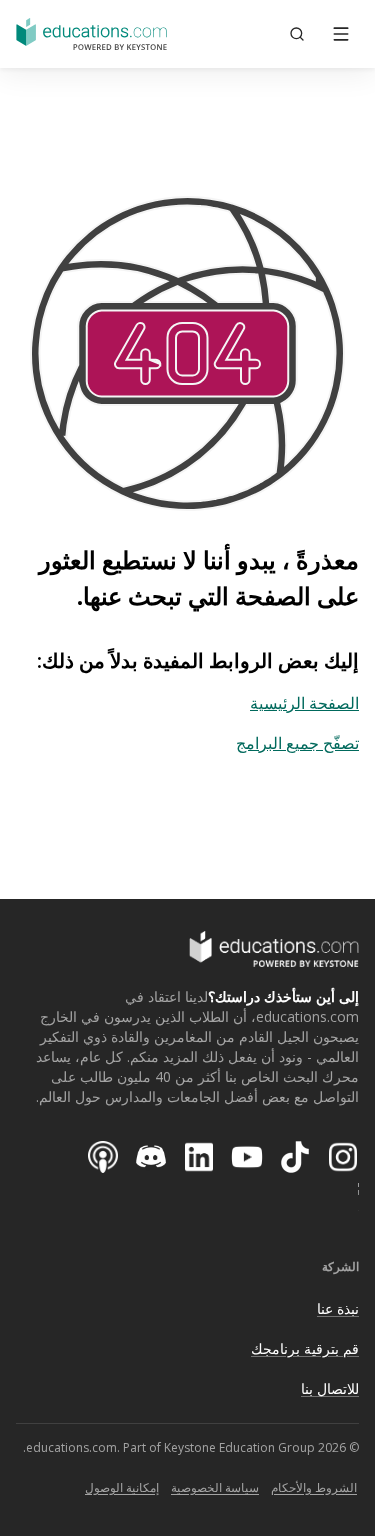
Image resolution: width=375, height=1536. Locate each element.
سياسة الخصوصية (215, 1487)
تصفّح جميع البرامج (297, 743)
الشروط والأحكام (314, 1487)
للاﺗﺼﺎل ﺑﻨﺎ (330, 1388)
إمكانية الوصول (122, 1487)
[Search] (297, 34)
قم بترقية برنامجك (305, 1348)
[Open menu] (341, 34)
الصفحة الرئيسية (304, 703)
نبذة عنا (338, 1308)
